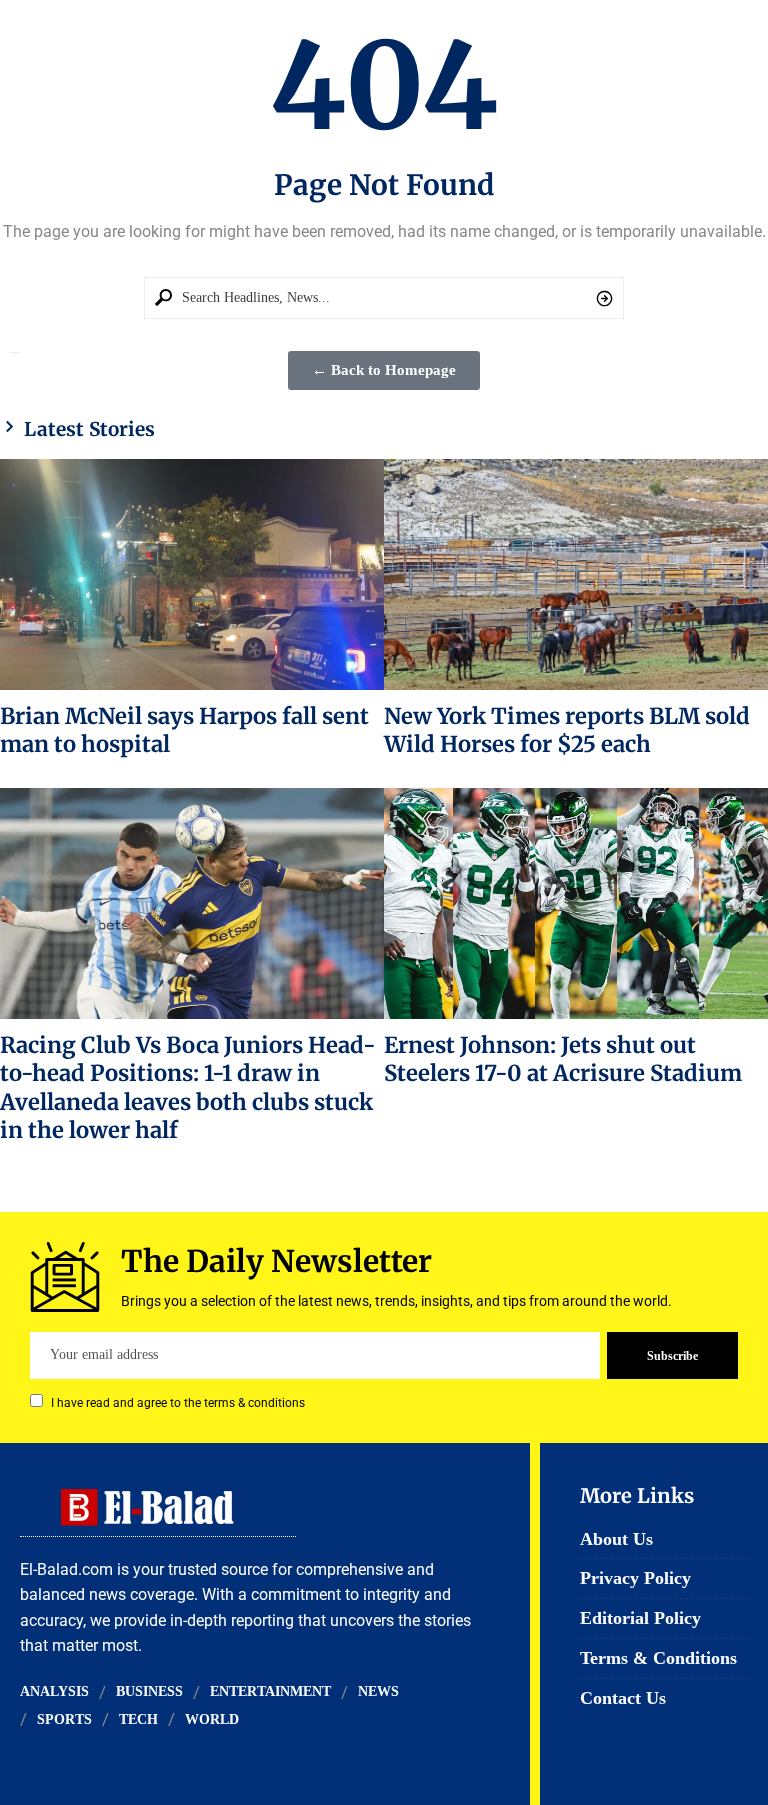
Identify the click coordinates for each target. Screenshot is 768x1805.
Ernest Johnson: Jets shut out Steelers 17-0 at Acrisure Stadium (563, 1059)
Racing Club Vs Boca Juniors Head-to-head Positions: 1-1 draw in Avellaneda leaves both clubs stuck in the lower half (188, 1087)
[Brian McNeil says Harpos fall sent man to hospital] (192, 574)
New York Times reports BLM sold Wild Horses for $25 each (567, 730)
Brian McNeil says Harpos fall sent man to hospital (184, 730)
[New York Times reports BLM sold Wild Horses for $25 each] (576, 574)
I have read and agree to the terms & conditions (178, 1403)
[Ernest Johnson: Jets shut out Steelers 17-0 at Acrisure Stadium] (576, 903)
